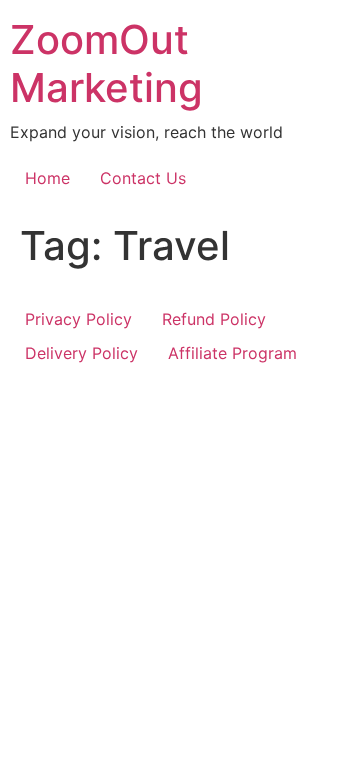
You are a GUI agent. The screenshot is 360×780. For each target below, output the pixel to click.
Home (47, 178)
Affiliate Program (232, 353)
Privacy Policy (78, 319)
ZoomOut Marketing (106, 63)
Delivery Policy (81, 353)
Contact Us (143, 178)
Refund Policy (214, 319)
